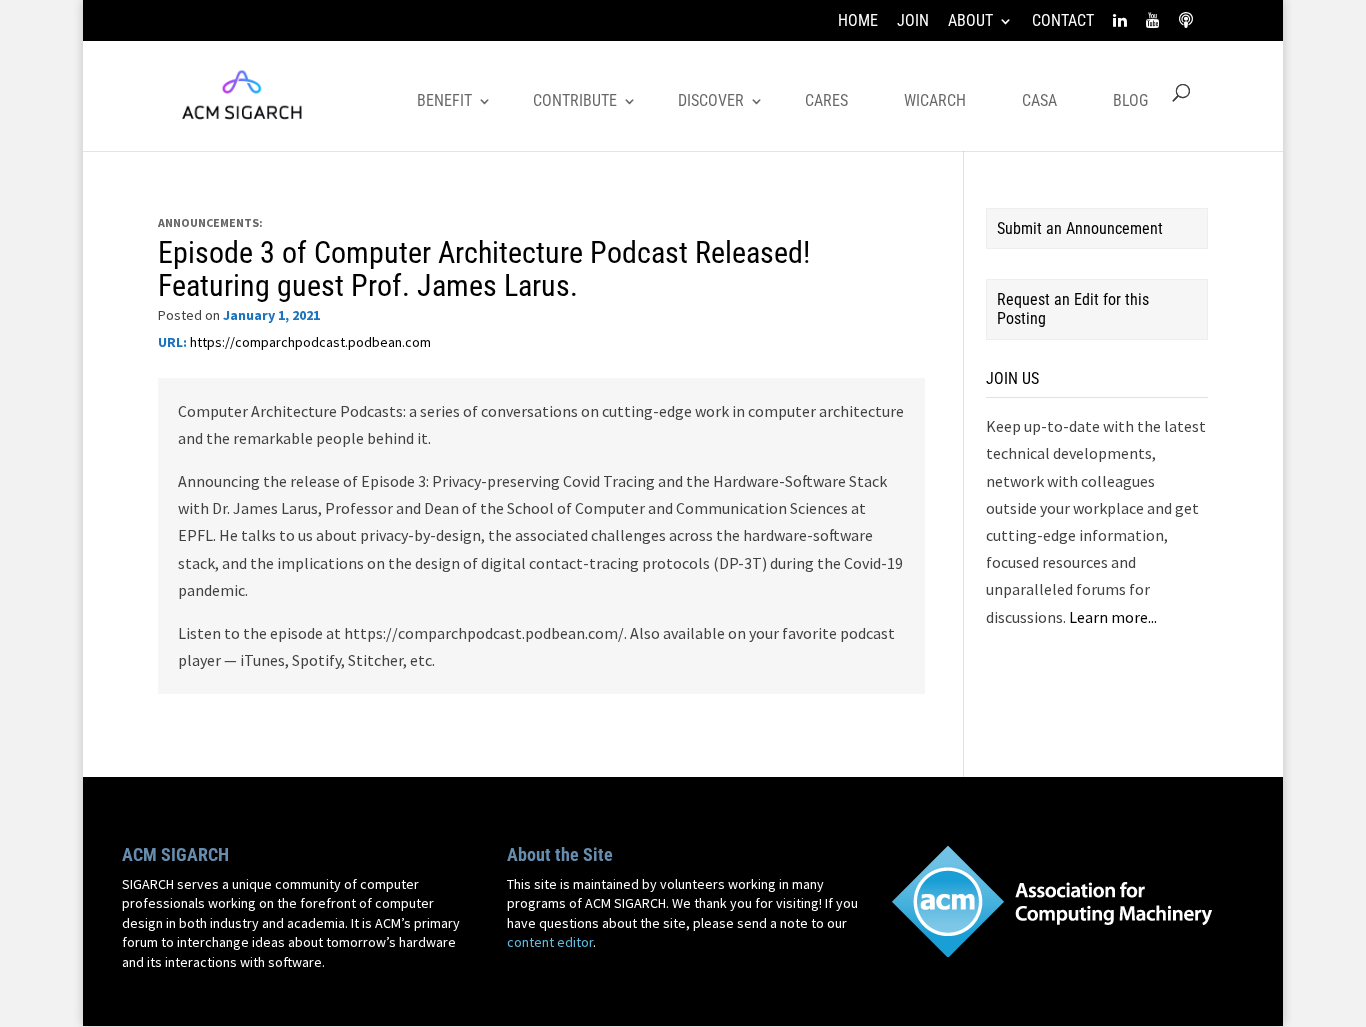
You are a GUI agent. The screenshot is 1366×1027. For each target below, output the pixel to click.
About (970, 21)
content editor (550, 942)
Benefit (444, 100)
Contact (1063, 21)
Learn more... (1113, 617)
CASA (1039, 100)
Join (913, 21)
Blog (1130, 100)
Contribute (575, 100)
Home (858, 21)
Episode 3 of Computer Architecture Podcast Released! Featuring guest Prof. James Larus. (484, 269)
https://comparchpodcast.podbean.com (310, 342)
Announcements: (210, 222)
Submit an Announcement (1080, 228)
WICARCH (935, 100)
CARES (826, 100)
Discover (711, 100)
